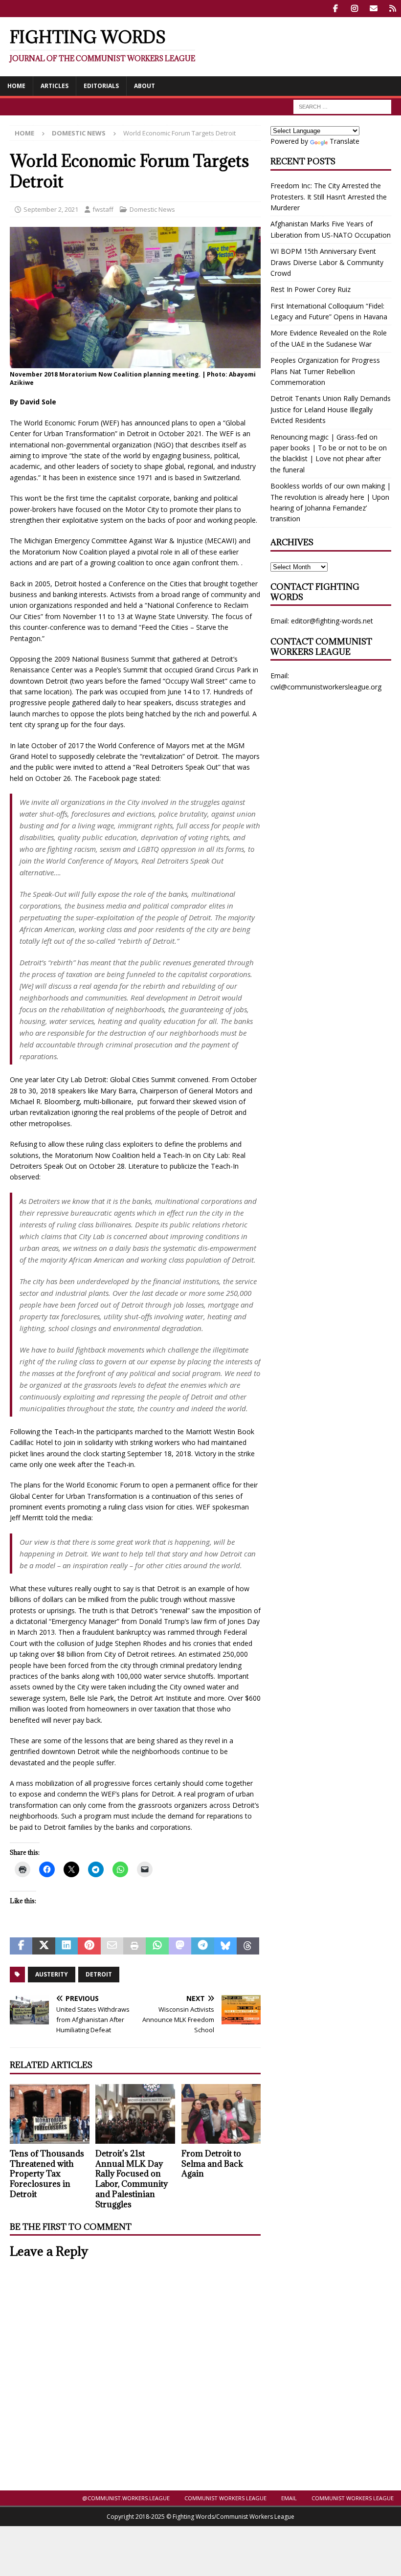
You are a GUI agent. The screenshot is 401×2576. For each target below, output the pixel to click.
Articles (55, 86)
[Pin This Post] (89, 1946)
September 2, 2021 (51, 209)
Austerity (52, 1974)
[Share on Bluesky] (225, 1946)
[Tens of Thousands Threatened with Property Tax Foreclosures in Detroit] (50, 2114)
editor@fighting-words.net (332, 621)
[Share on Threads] (248, 1946)
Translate (345, 141)
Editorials (101, 86)
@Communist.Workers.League (126, 2498)
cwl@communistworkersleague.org (326, 687)
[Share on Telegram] (202, 1946)
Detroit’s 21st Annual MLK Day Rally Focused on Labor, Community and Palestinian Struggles (132, 2179)
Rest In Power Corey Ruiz (311, 289)
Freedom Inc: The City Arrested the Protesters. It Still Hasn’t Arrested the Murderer (329, 197)
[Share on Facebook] (21, 1946)
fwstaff (103, 209)
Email (289, 2498)
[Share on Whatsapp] (157, 1946)
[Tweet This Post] (44, 1946)
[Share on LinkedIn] (67, 1946)
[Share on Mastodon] (180, 1946)
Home (16, 86)
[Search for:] (342, 106)
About (145, 86)
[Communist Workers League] (354, 9)
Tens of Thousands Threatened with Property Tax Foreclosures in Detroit (47, 2174)
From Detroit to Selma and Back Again (212, 2164)
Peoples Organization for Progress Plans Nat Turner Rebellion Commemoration (325, 371)
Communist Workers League (225, 2498)
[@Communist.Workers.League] (335, 9)
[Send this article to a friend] (112, 1946)
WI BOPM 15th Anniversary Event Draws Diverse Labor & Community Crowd (327, 262)
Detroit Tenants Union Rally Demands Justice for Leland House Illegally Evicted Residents (331, 409)
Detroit (99, 1974)
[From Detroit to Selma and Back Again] (221, 2114)
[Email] (373, 9)
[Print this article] (134, 1946)
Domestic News (152, 209)
